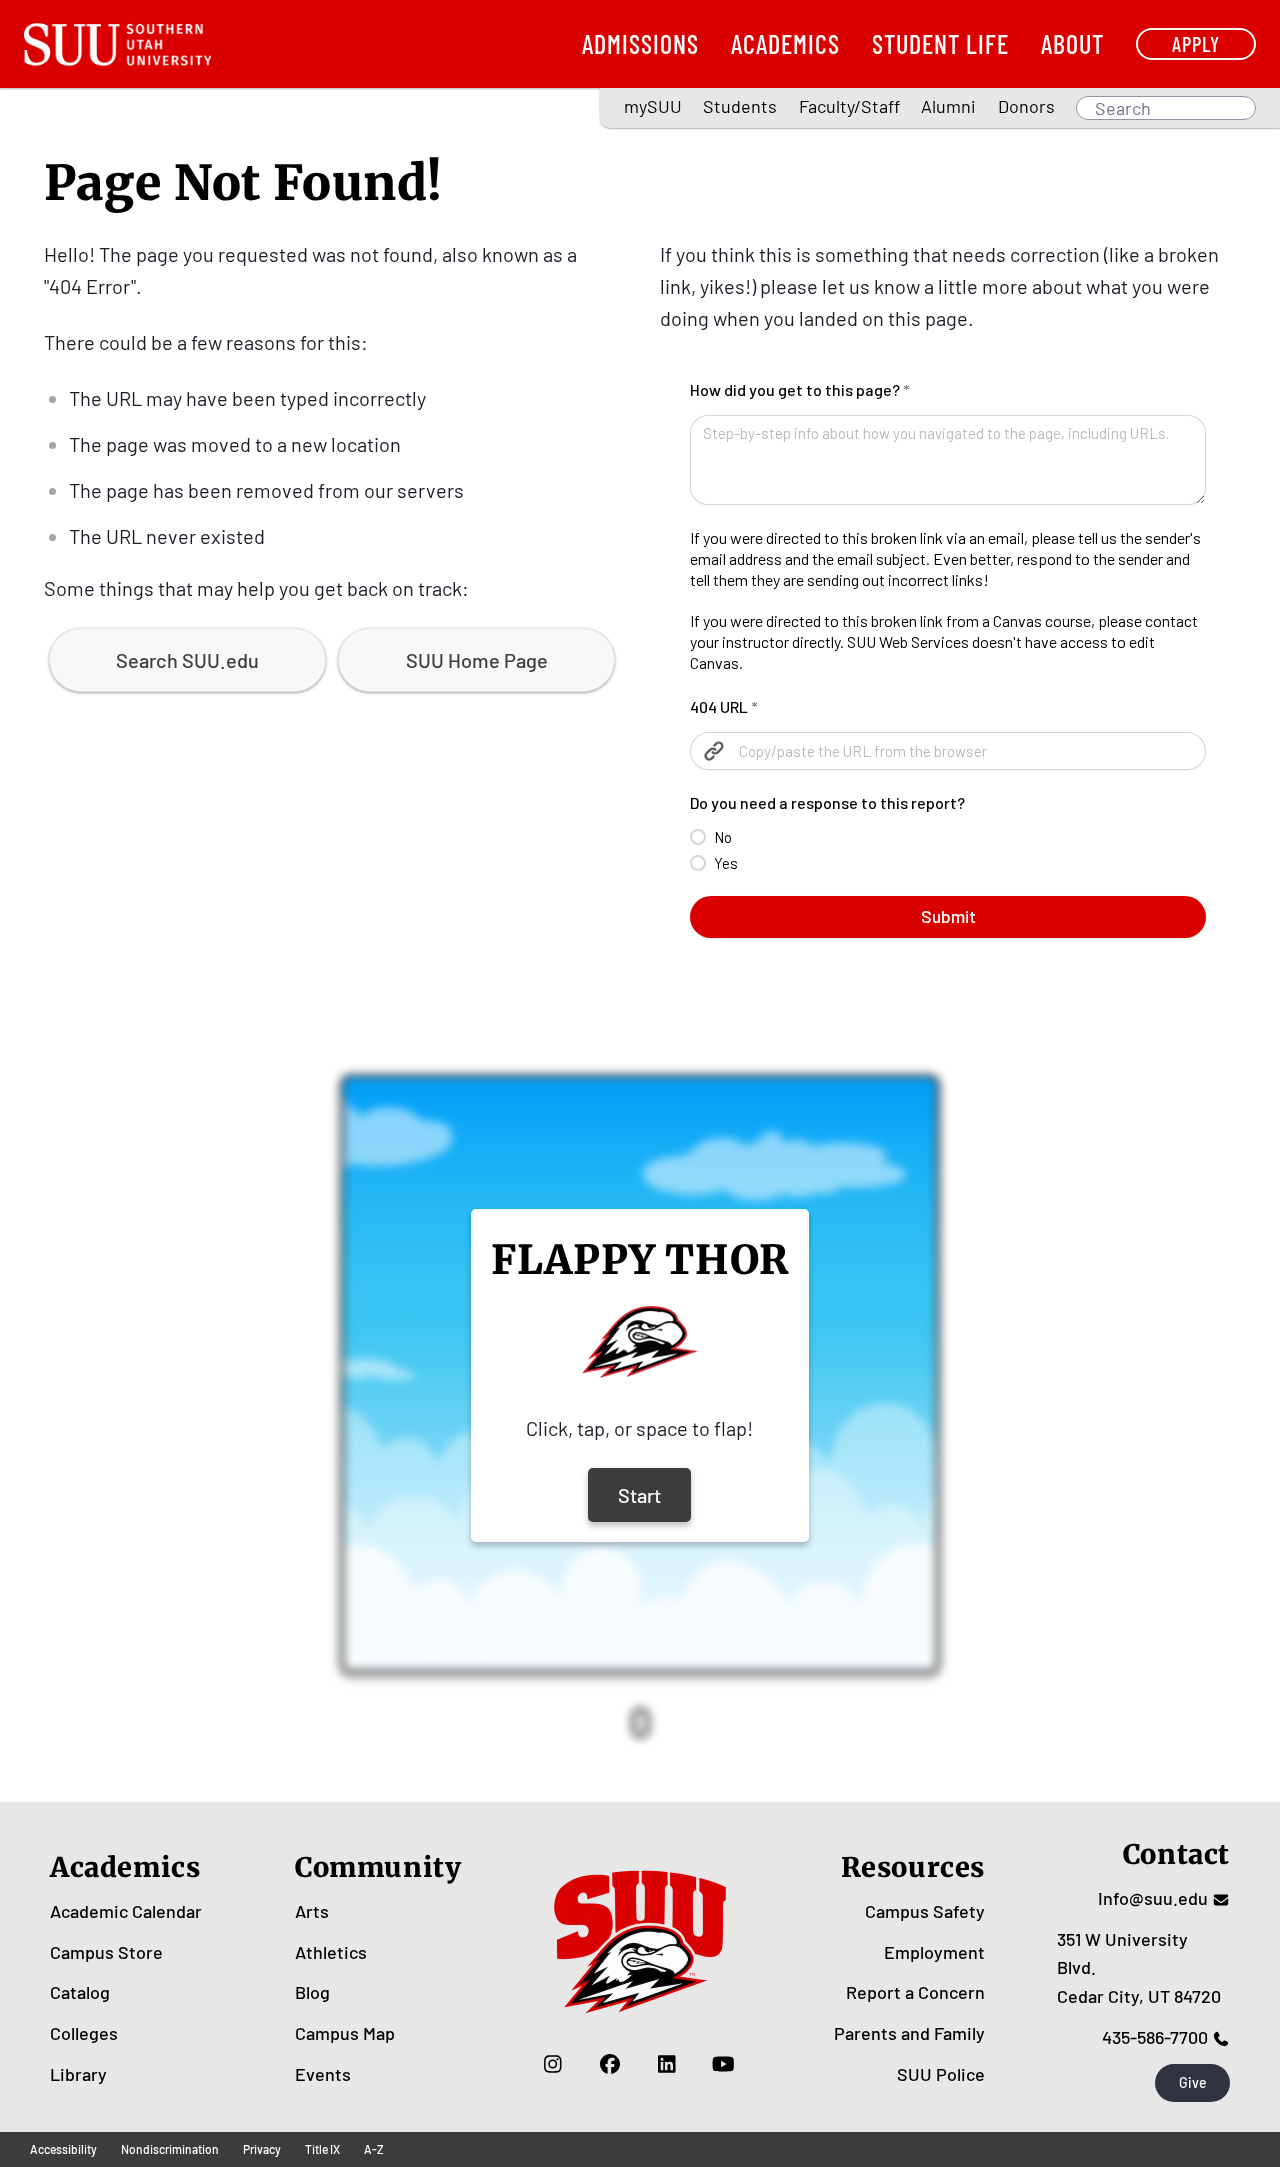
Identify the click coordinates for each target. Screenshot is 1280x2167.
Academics (785, 43)
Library (78, 2074)
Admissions (640, 43)
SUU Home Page (477, 660)
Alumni (948, 106)
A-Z (374, 2149)
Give (1193, 2082)
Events (323, 2074)
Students (740, 106)
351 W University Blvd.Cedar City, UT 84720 (1139, 1968)
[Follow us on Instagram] (552, 2064)
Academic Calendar (126, 1911)
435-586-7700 (1155, 2037)
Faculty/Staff (849, 106)
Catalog (80, 1992)
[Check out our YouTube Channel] (723, 2064)
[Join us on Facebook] (609, 2064)
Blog (312, 1992)
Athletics (331, 1952)
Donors (1026, 106)
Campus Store (106, 1952)
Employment (934, 1952)
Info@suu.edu (1153, 1898)
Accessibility (63, 2149)
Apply (1196, 43)
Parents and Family (909, 2033)
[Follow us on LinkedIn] (666, 2064)
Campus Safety (925, 1911)
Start (639, 1495)
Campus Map (345, 2033)
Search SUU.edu (187, 660)
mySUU (653, 106)
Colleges (84, 2033)
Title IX (322, 2149)
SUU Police (941, 2074)
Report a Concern (915, 1992)
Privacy (262, 2149)
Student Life (940, 43)
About (1072, 43)
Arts (312, 1911)
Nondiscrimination (170, 2149)
